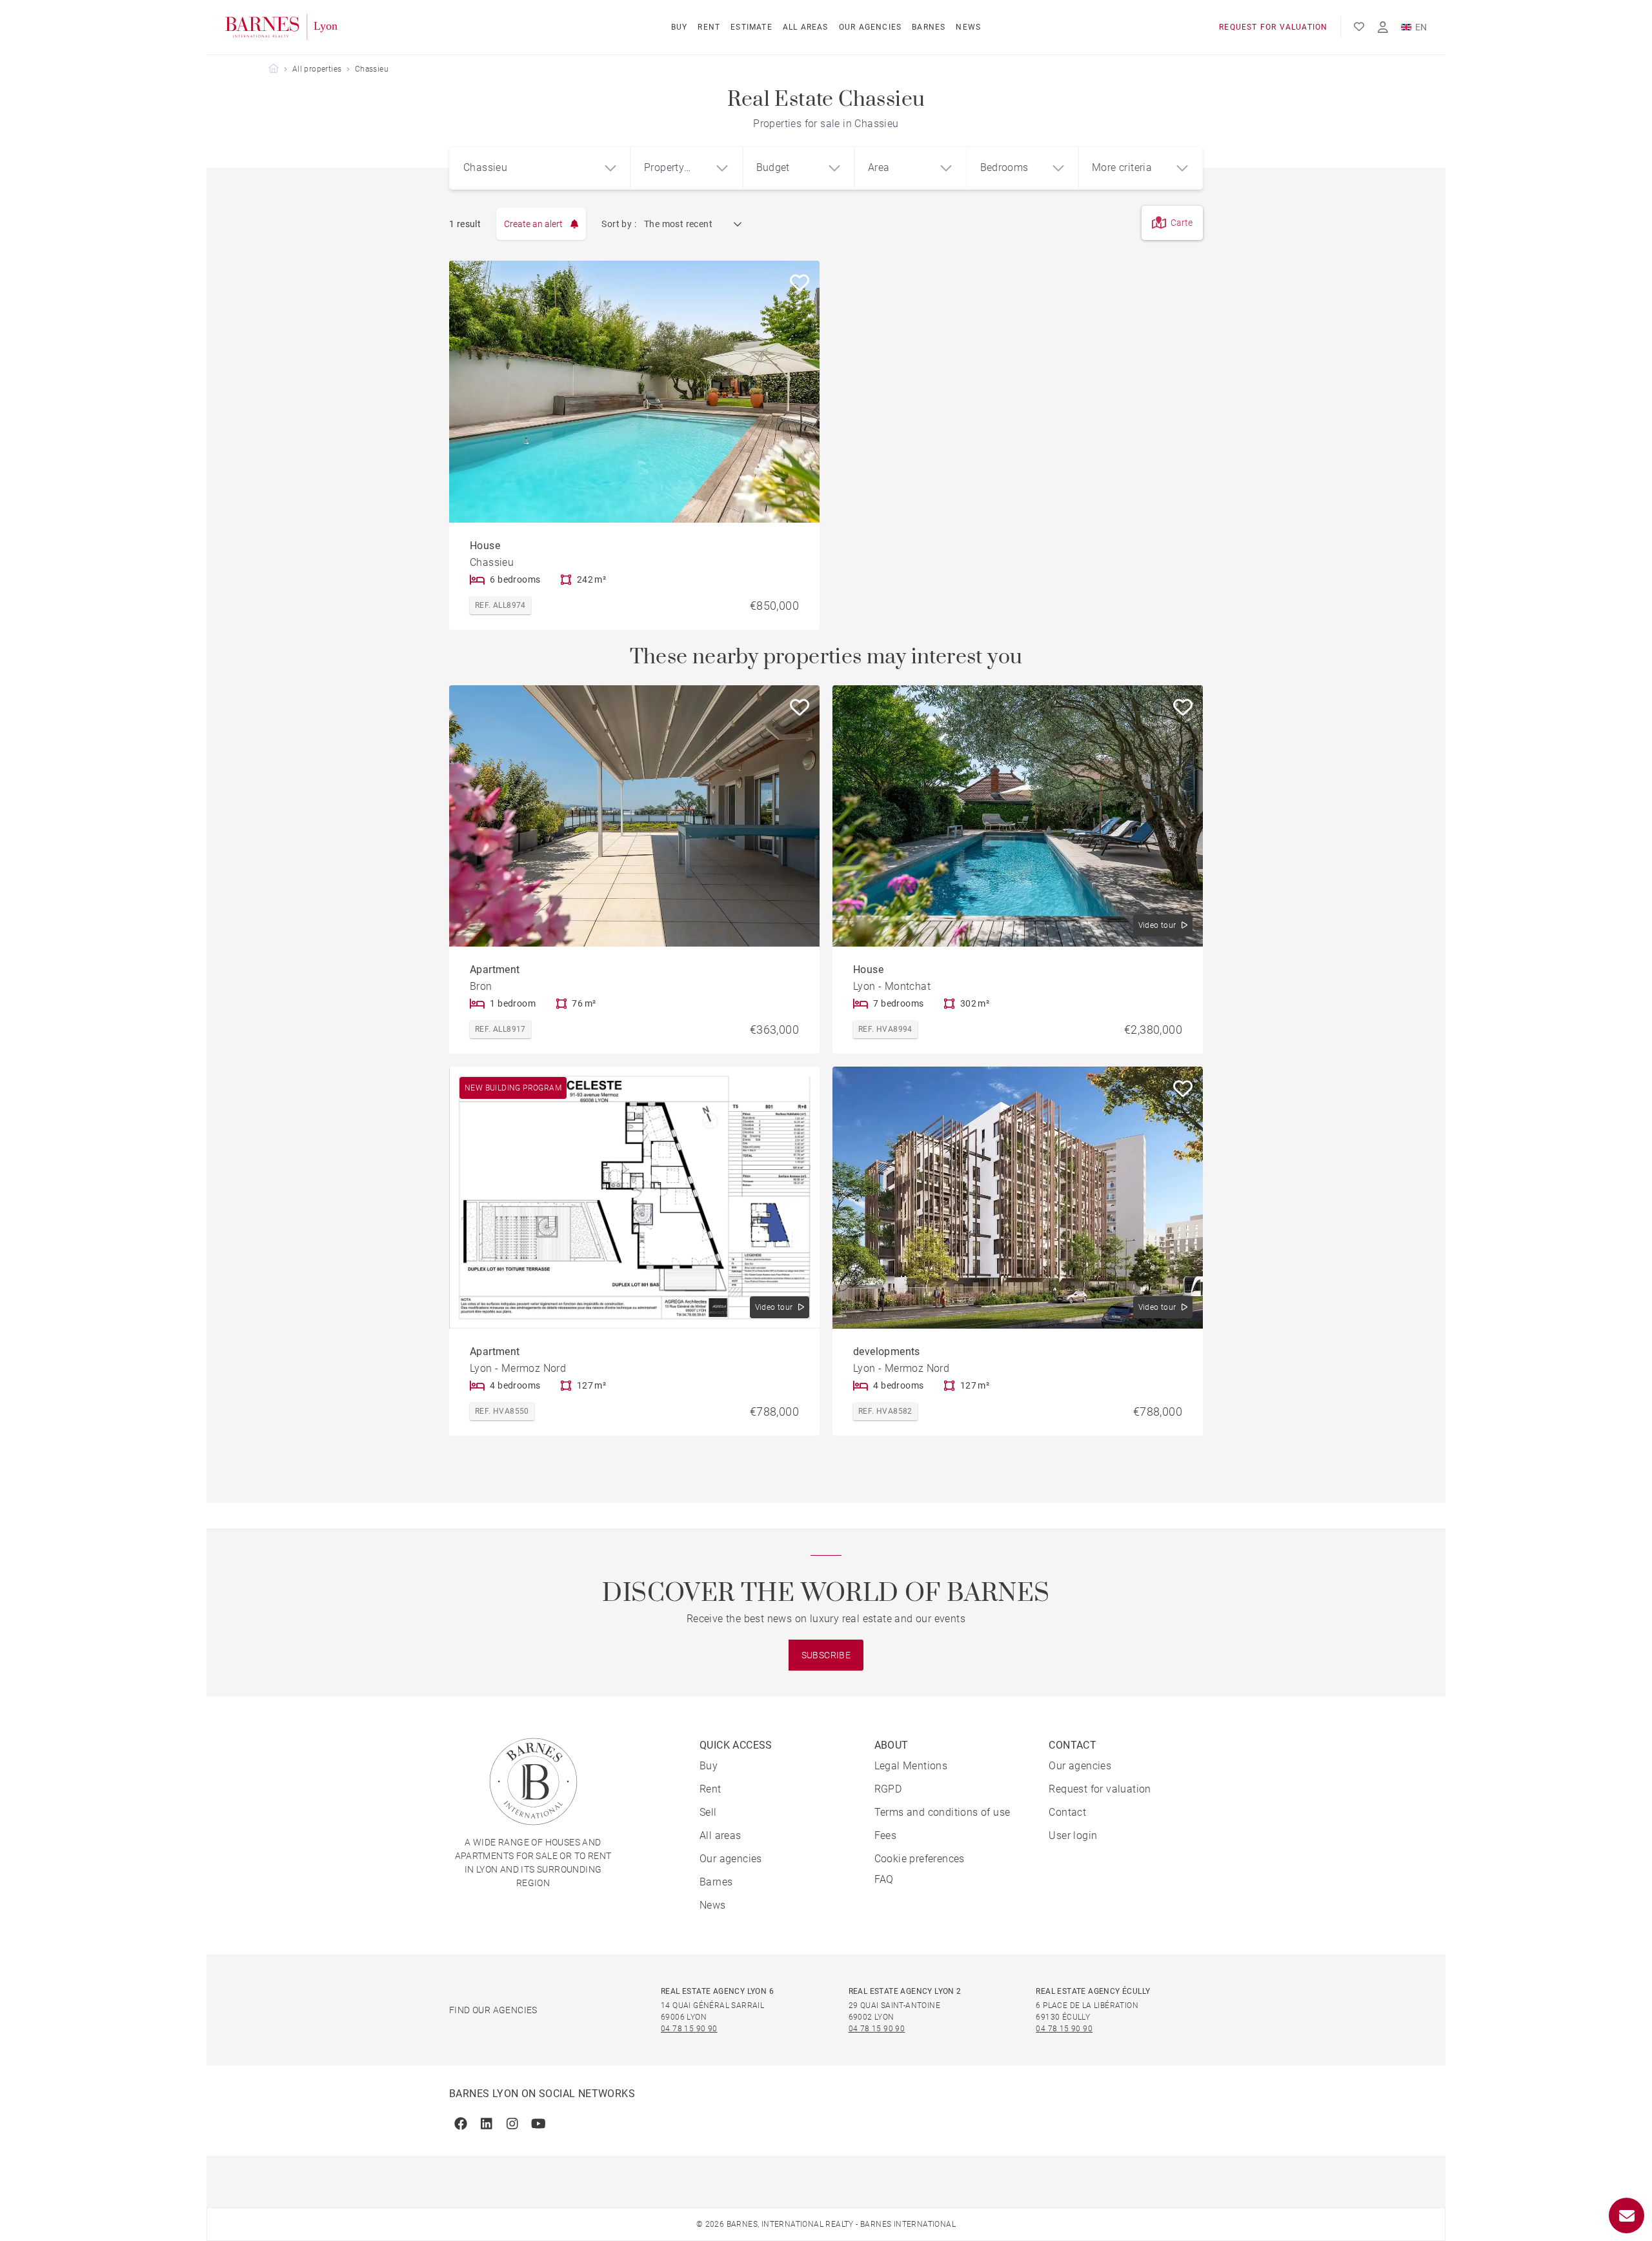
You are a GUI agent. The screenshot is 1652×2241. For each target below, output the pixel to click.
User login (1073, 1835)
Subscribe (826, 1655)
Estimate (751, 27)
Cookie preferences (920, 1859)
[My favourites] (1359, 27)
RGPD (888, 1789)
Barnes (929, 27)
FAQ (884, 1879)
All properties (317, 69)
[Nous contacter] (1627, 2216)
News (968, 27)
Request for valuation (1273, 27)
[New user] (1383, 27)
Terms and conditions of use (942, 1812)
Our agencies (870, 27)
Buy (680, 27)
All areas (806, 27)
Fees (886, 1835)
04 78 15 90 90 (689, 2029)
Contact (1067, 1812)
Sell (708, 1812)
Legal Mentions (911, 1766)
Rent (709, 27)
